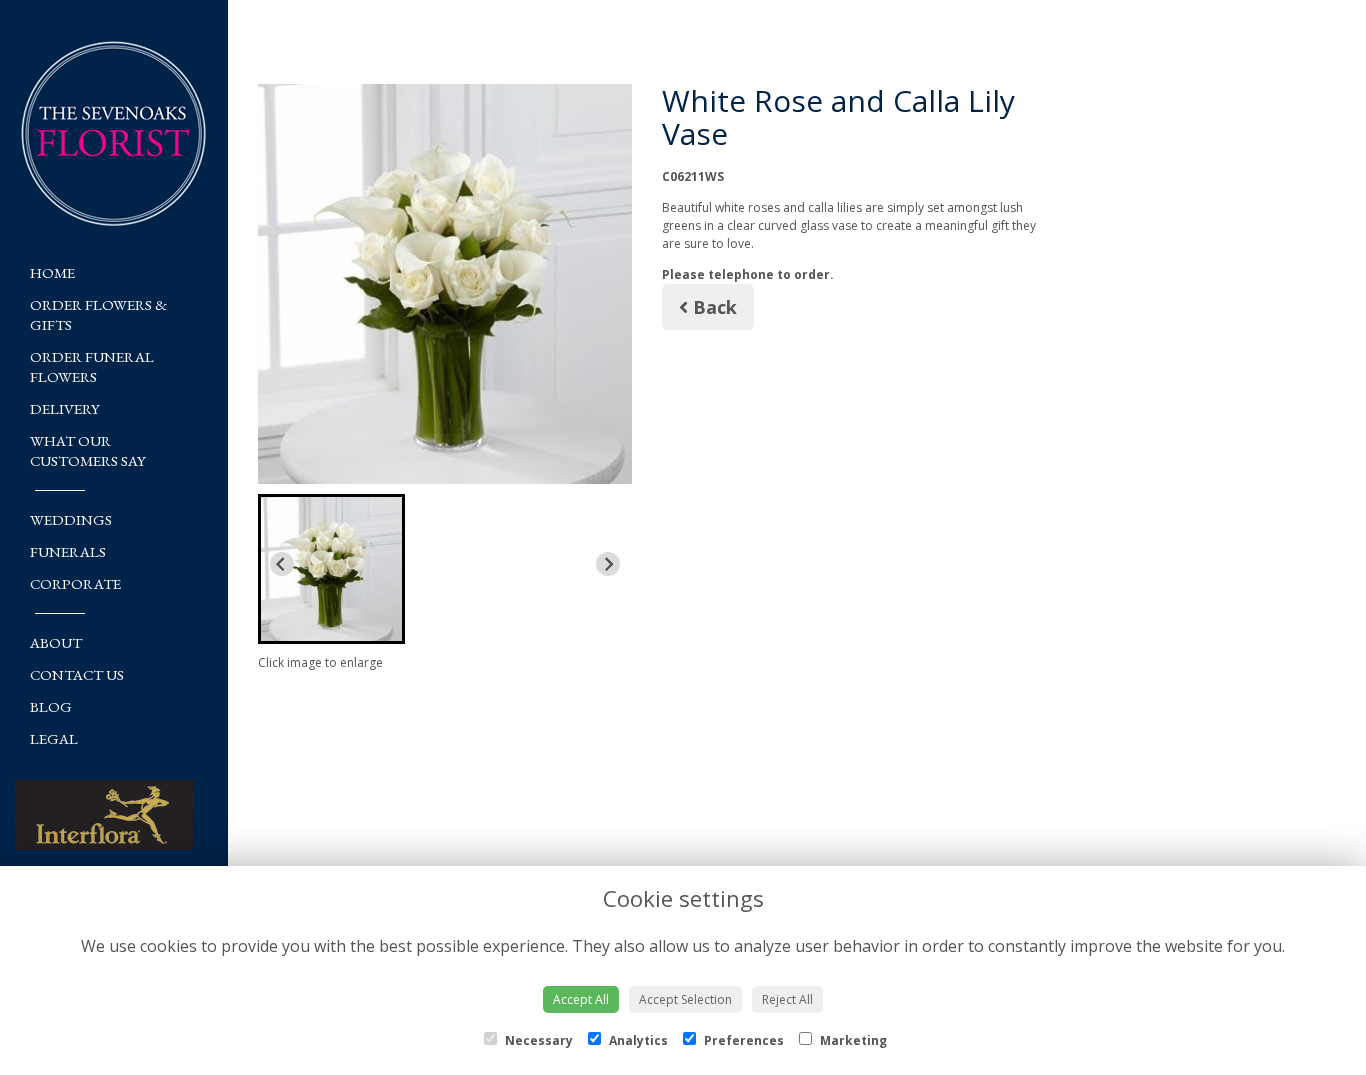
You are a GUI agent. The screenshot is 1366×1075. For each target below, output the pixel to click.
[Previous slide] (282, 564)
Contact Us (77, 674)
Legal (54, 738)
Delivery (65, 408)
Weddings (71, 519)
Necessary (537, 1040)
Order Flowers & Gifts (98, 314)
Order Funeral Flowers (92, 366)
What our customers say (88, 450)
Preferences (742, 1040)
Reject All (787, 999)
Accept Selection (685, 999)
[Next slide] (608, 564)
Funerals (68, 551)
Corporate (75, 583)
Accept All (581, 999)
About (56, 642)
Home (52, 272)
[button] (331, 569)
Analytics (637, 1040)
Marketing (852, 1040)
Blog (51, 706)
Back (712, 307)
